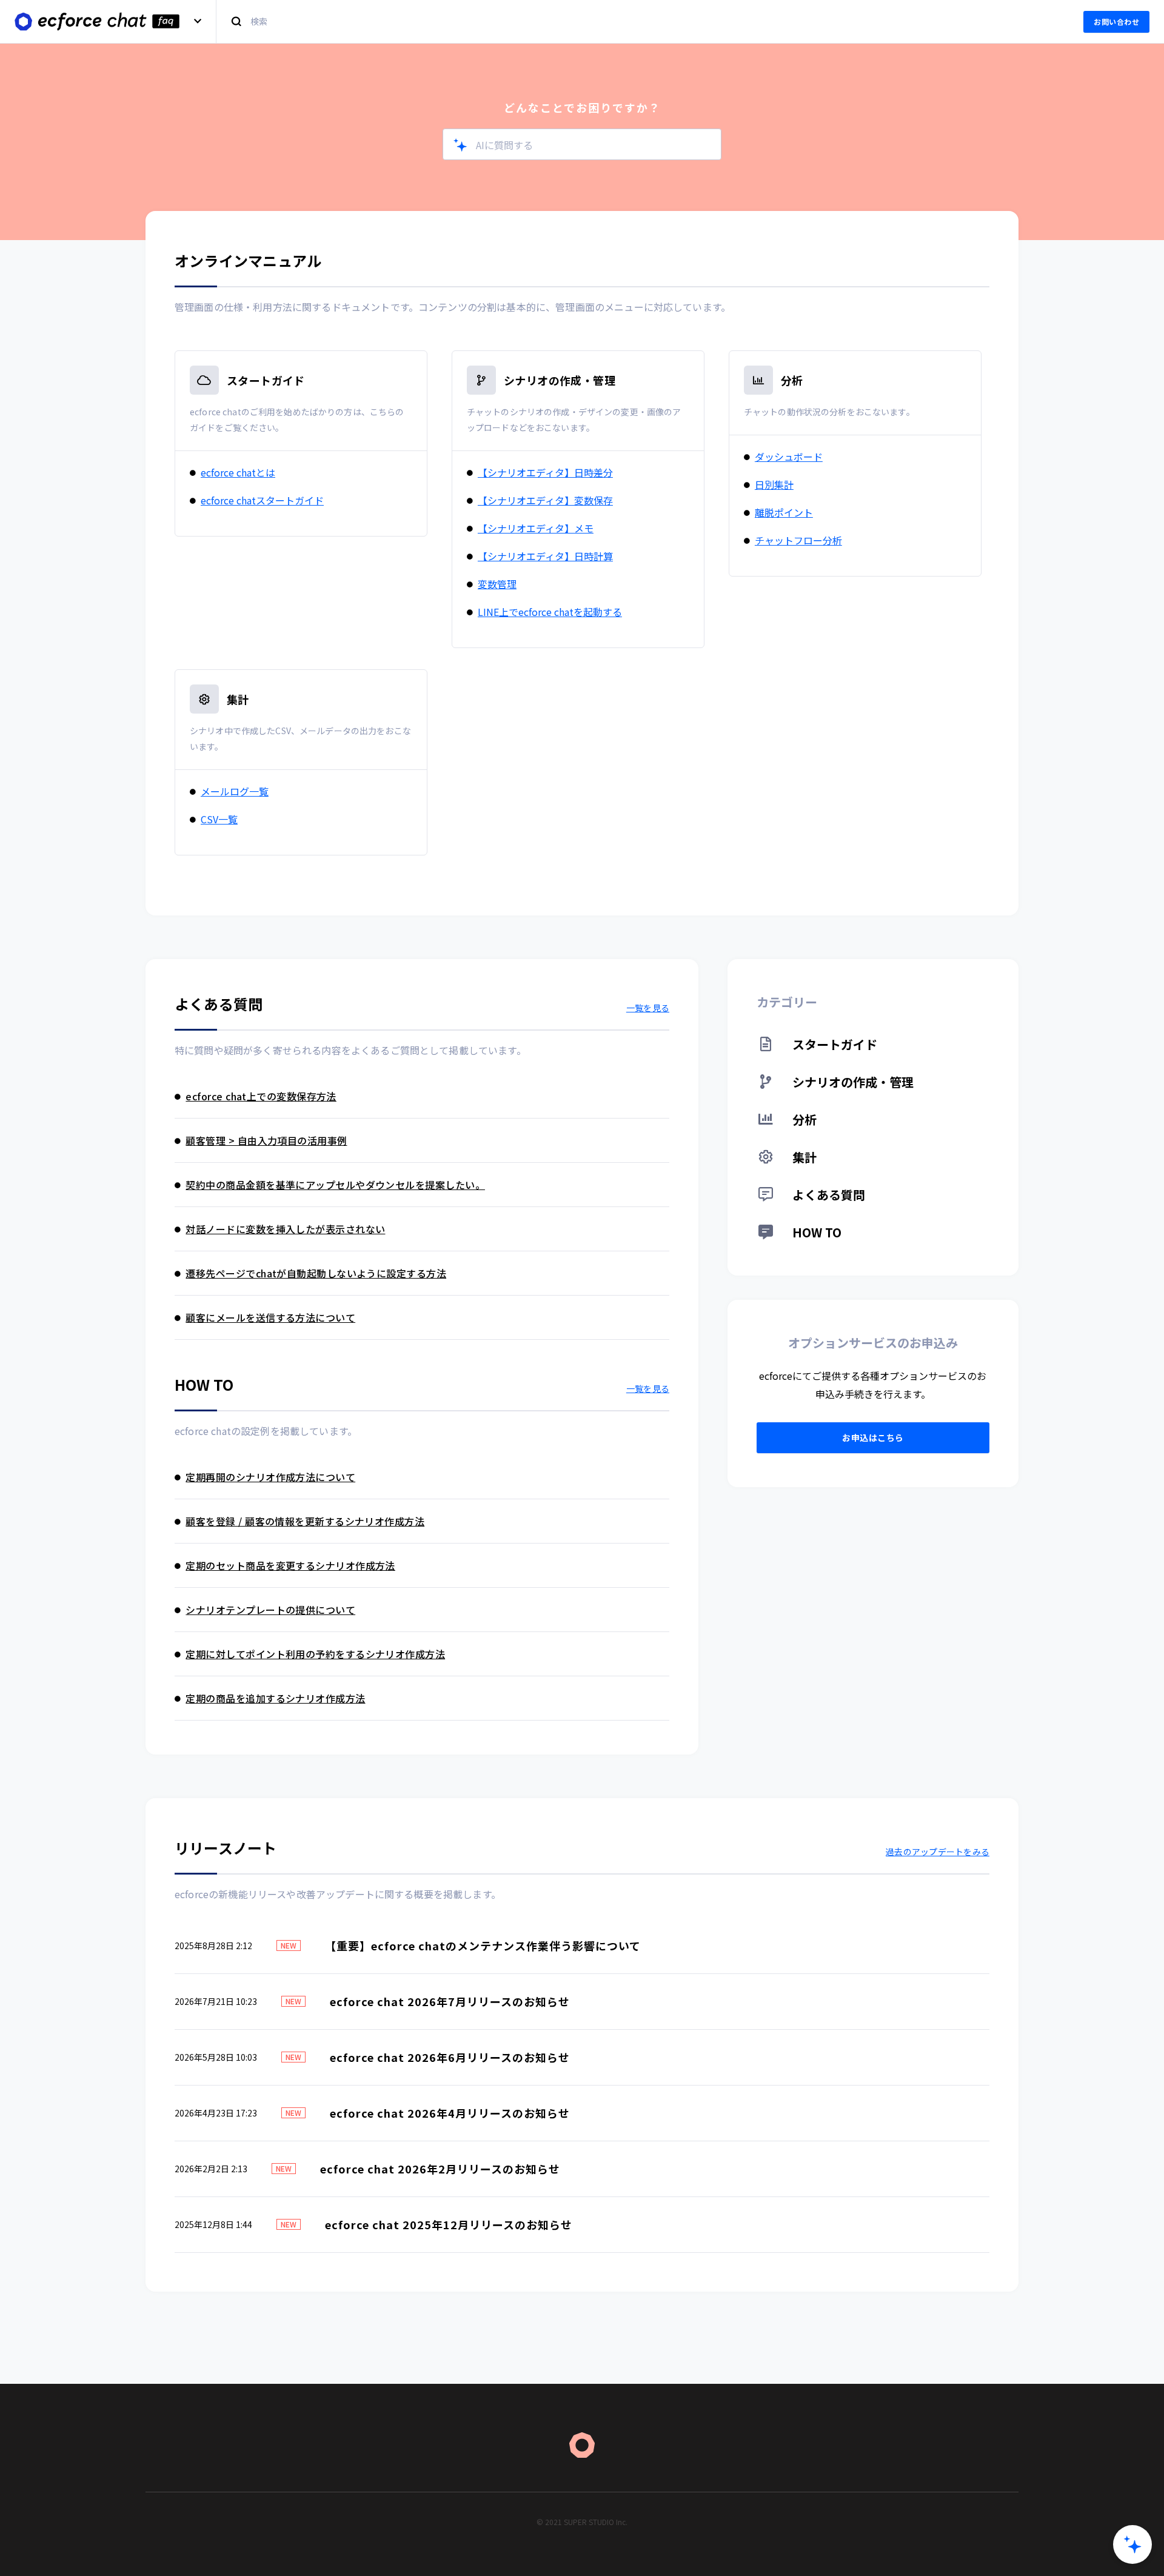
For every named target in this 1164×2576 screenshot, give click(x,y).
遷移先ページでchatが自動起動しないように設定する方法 (316, 1273)
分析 (792, 380)
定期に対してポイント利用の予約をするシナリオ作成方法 (315, 1654)
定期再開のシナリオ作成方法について (270, 1477)
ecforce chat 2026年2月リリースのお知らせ (440, 2169)
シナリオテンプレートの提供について (270, 1610)
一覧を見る (648, 1008)
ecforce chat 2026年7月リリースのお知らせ (450, 2001)
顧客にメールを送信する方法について (270, 1317)
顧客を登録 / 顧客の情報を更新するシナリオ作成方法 (305, 1521)
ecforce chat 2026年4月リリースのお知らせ (450, 2113)
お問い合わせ (1116, 22)
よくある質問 (827, 1195)
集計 (238, 699)
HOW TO (815, 1232)
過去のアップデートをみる (938, 1852)
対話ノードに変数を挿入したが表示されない (285, 1229)
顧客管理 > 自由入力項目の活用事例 (266, 1140)
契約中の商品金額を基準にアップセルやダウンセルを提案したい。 (335, 1185)
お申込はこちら (873, 1437)
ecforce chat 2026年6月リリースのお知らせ (450, 2057)
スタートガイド (266, 380)
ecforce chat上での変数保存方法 (261, 1096)
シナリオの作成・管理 (560, 380)
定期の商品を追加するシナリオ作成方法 (275, 1698)
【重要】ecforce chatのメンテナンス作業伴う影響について (483, 1945)
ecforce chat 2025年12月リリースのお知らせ (449, 2224)
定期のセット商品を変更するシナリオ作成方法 (290, 1565)
